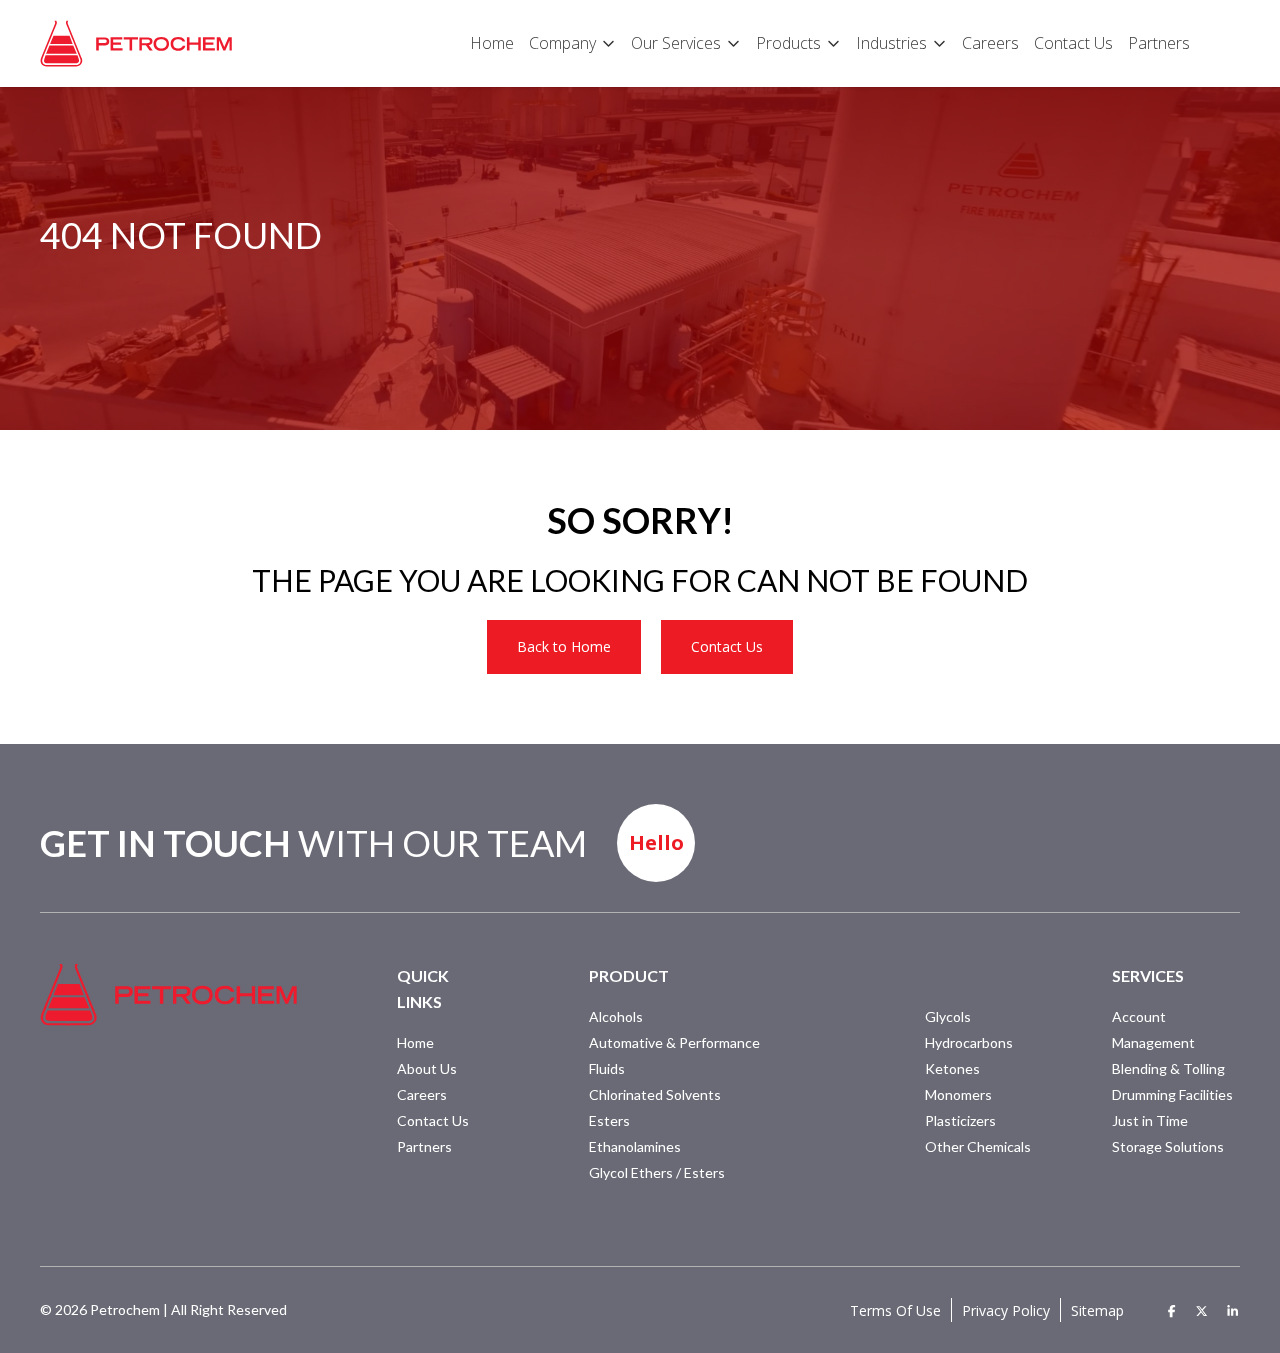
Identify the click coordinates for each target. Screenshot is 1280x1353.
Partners (424, 1146)
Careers (422, 1094)
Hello (656, 842)
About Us (427, 1068)
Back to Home (564, 646)
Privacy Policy (1006, 1310)
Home (415, 1042)
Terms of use (895, 1310)
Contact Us (727, 646)
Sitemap (1097, 1310)
